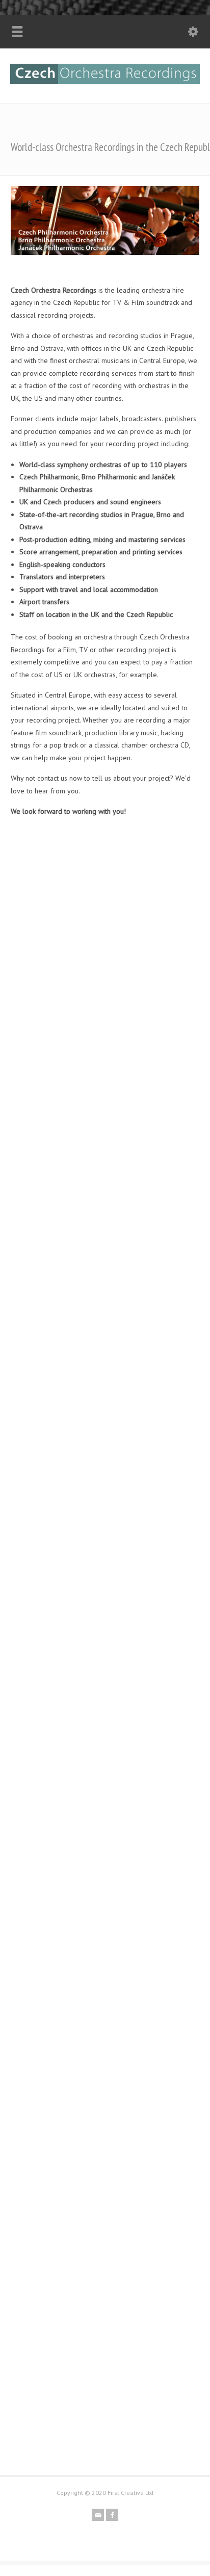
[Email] (98, 2515)
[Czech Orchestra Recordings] (105, 82)
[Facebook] (112, 2515)
